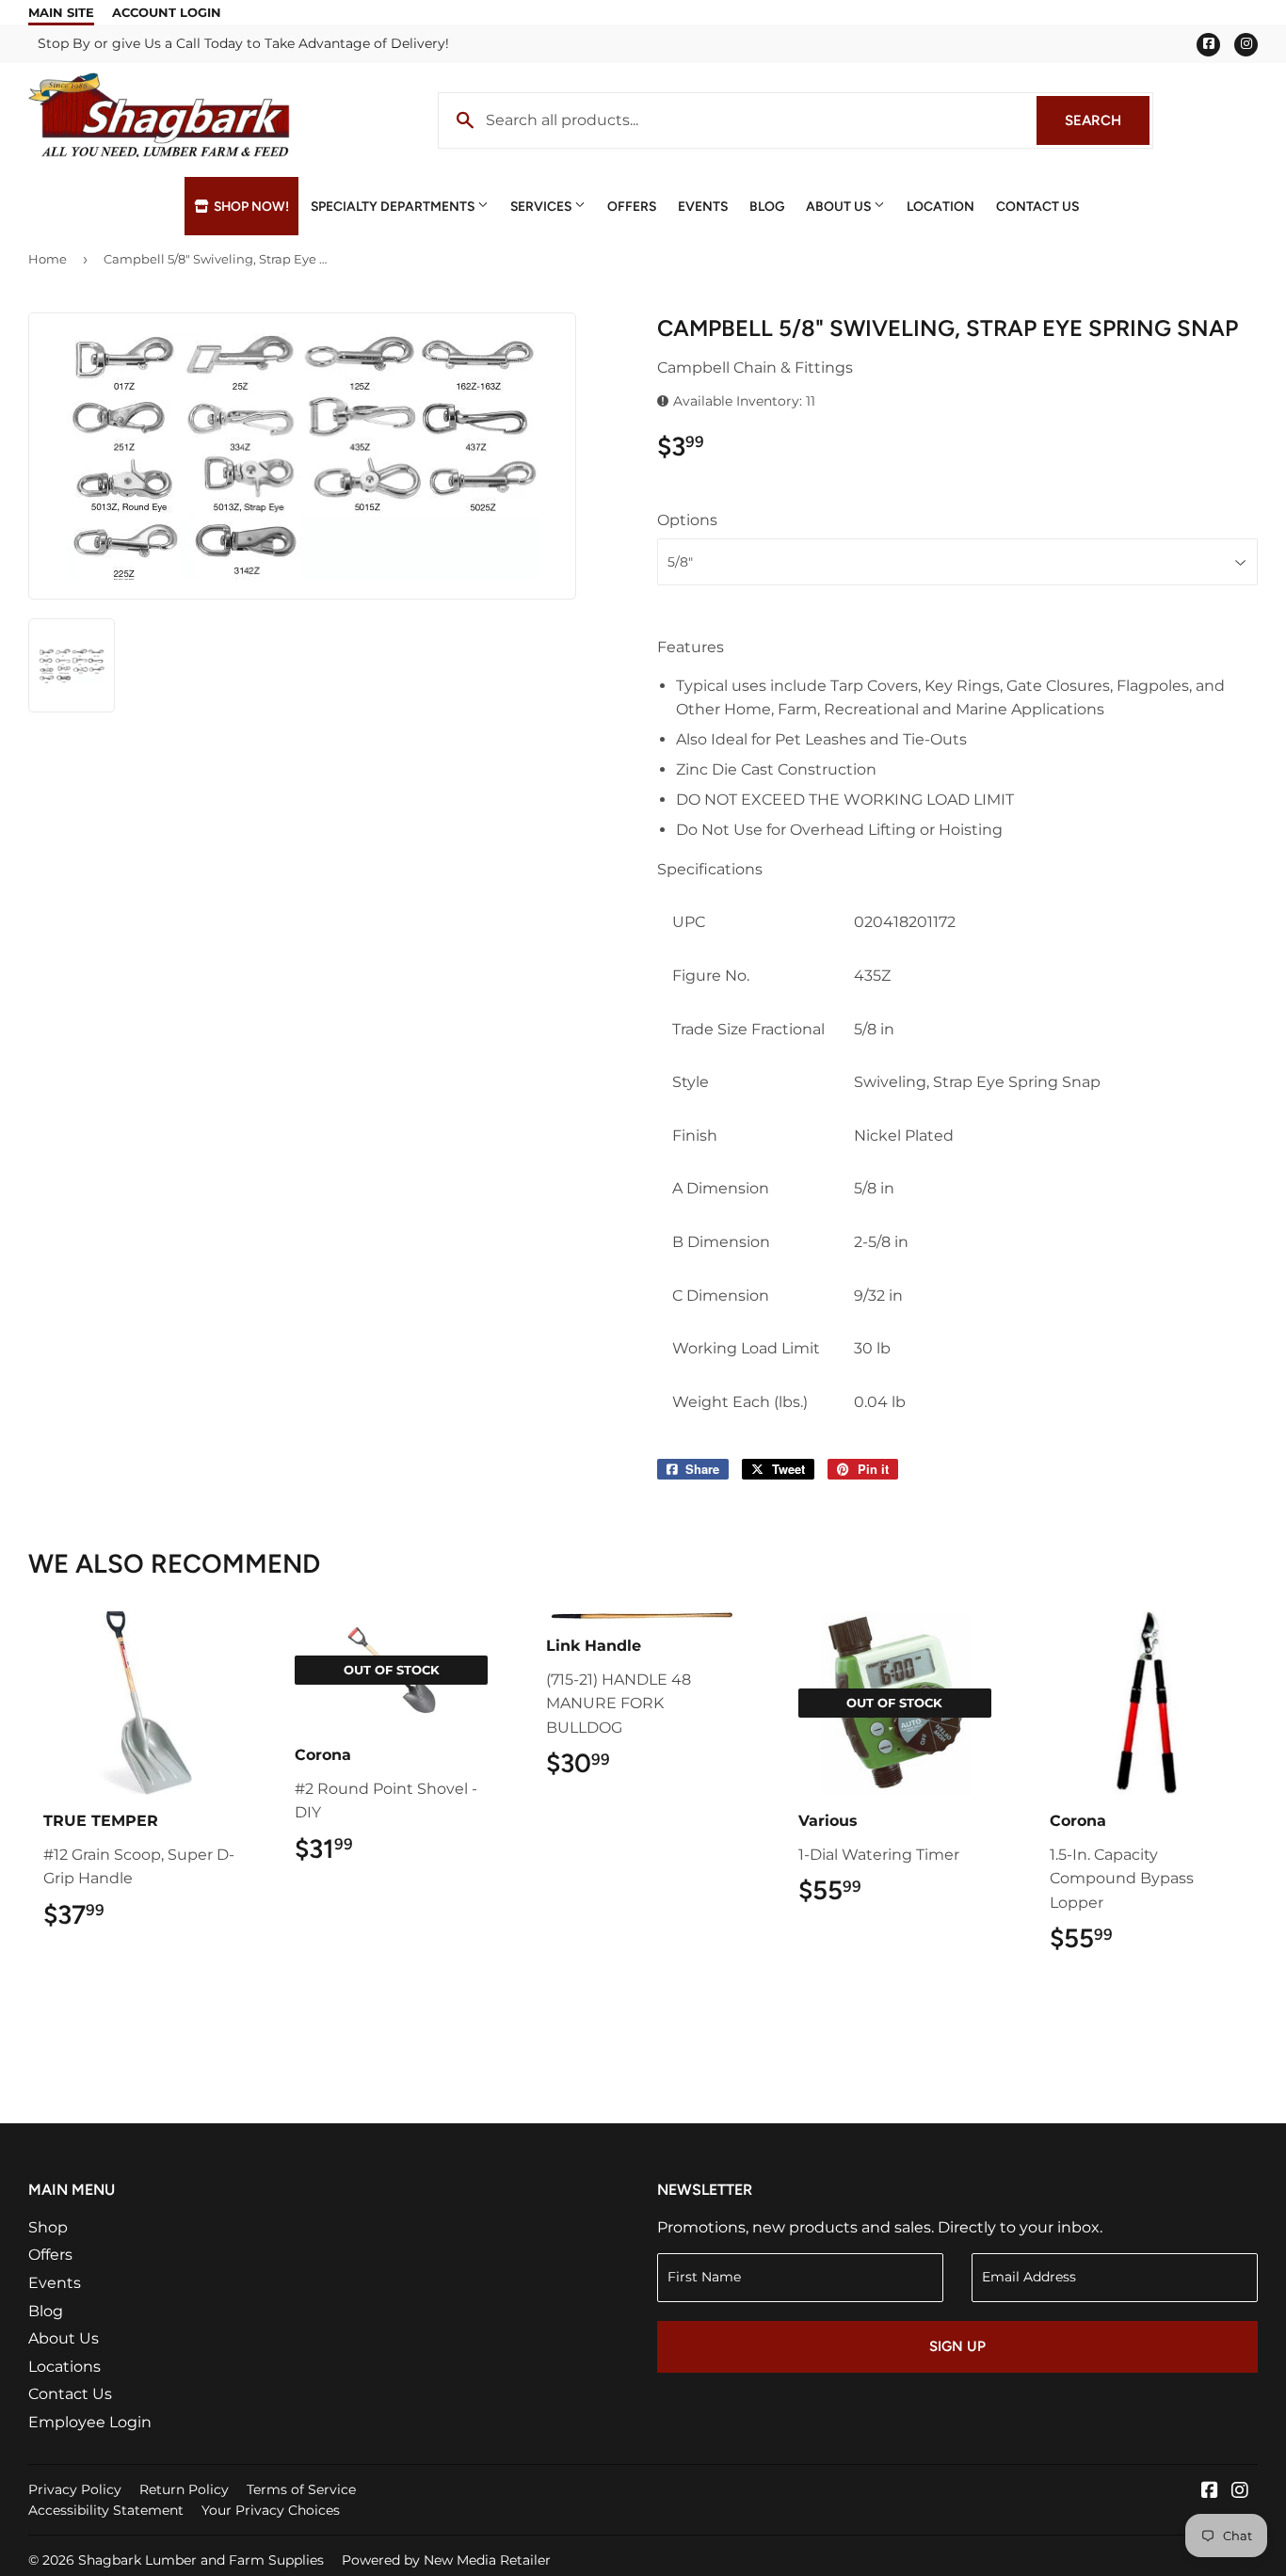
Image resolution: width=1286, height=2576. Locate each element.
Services (542, 206)
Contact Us (1037, 206)
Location (940, 206)
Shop (48, 2227)
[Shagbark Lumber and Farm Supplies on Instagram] (1240, 2492)
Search (1107, 120)
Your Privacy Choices (271, 2510)
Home (48, 259)
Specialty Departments (394, 206)
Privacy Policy (75, 2489)
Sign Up (957, 2346)
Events (703, 206)
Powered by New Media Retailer (446, 2560)
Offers (632, 206)
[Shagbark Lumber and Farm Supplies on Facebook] (1210, 2492)
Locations (64, 2367)
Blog (767, 206)
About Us (840, 206)
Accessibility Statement (106, 2510)
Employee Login (90, 2422)
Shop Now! (250, 206)
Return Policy (184, 2489)
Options (687, 520)
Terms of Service (301, 2489)
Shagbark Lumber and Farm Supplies (201, 2560)
